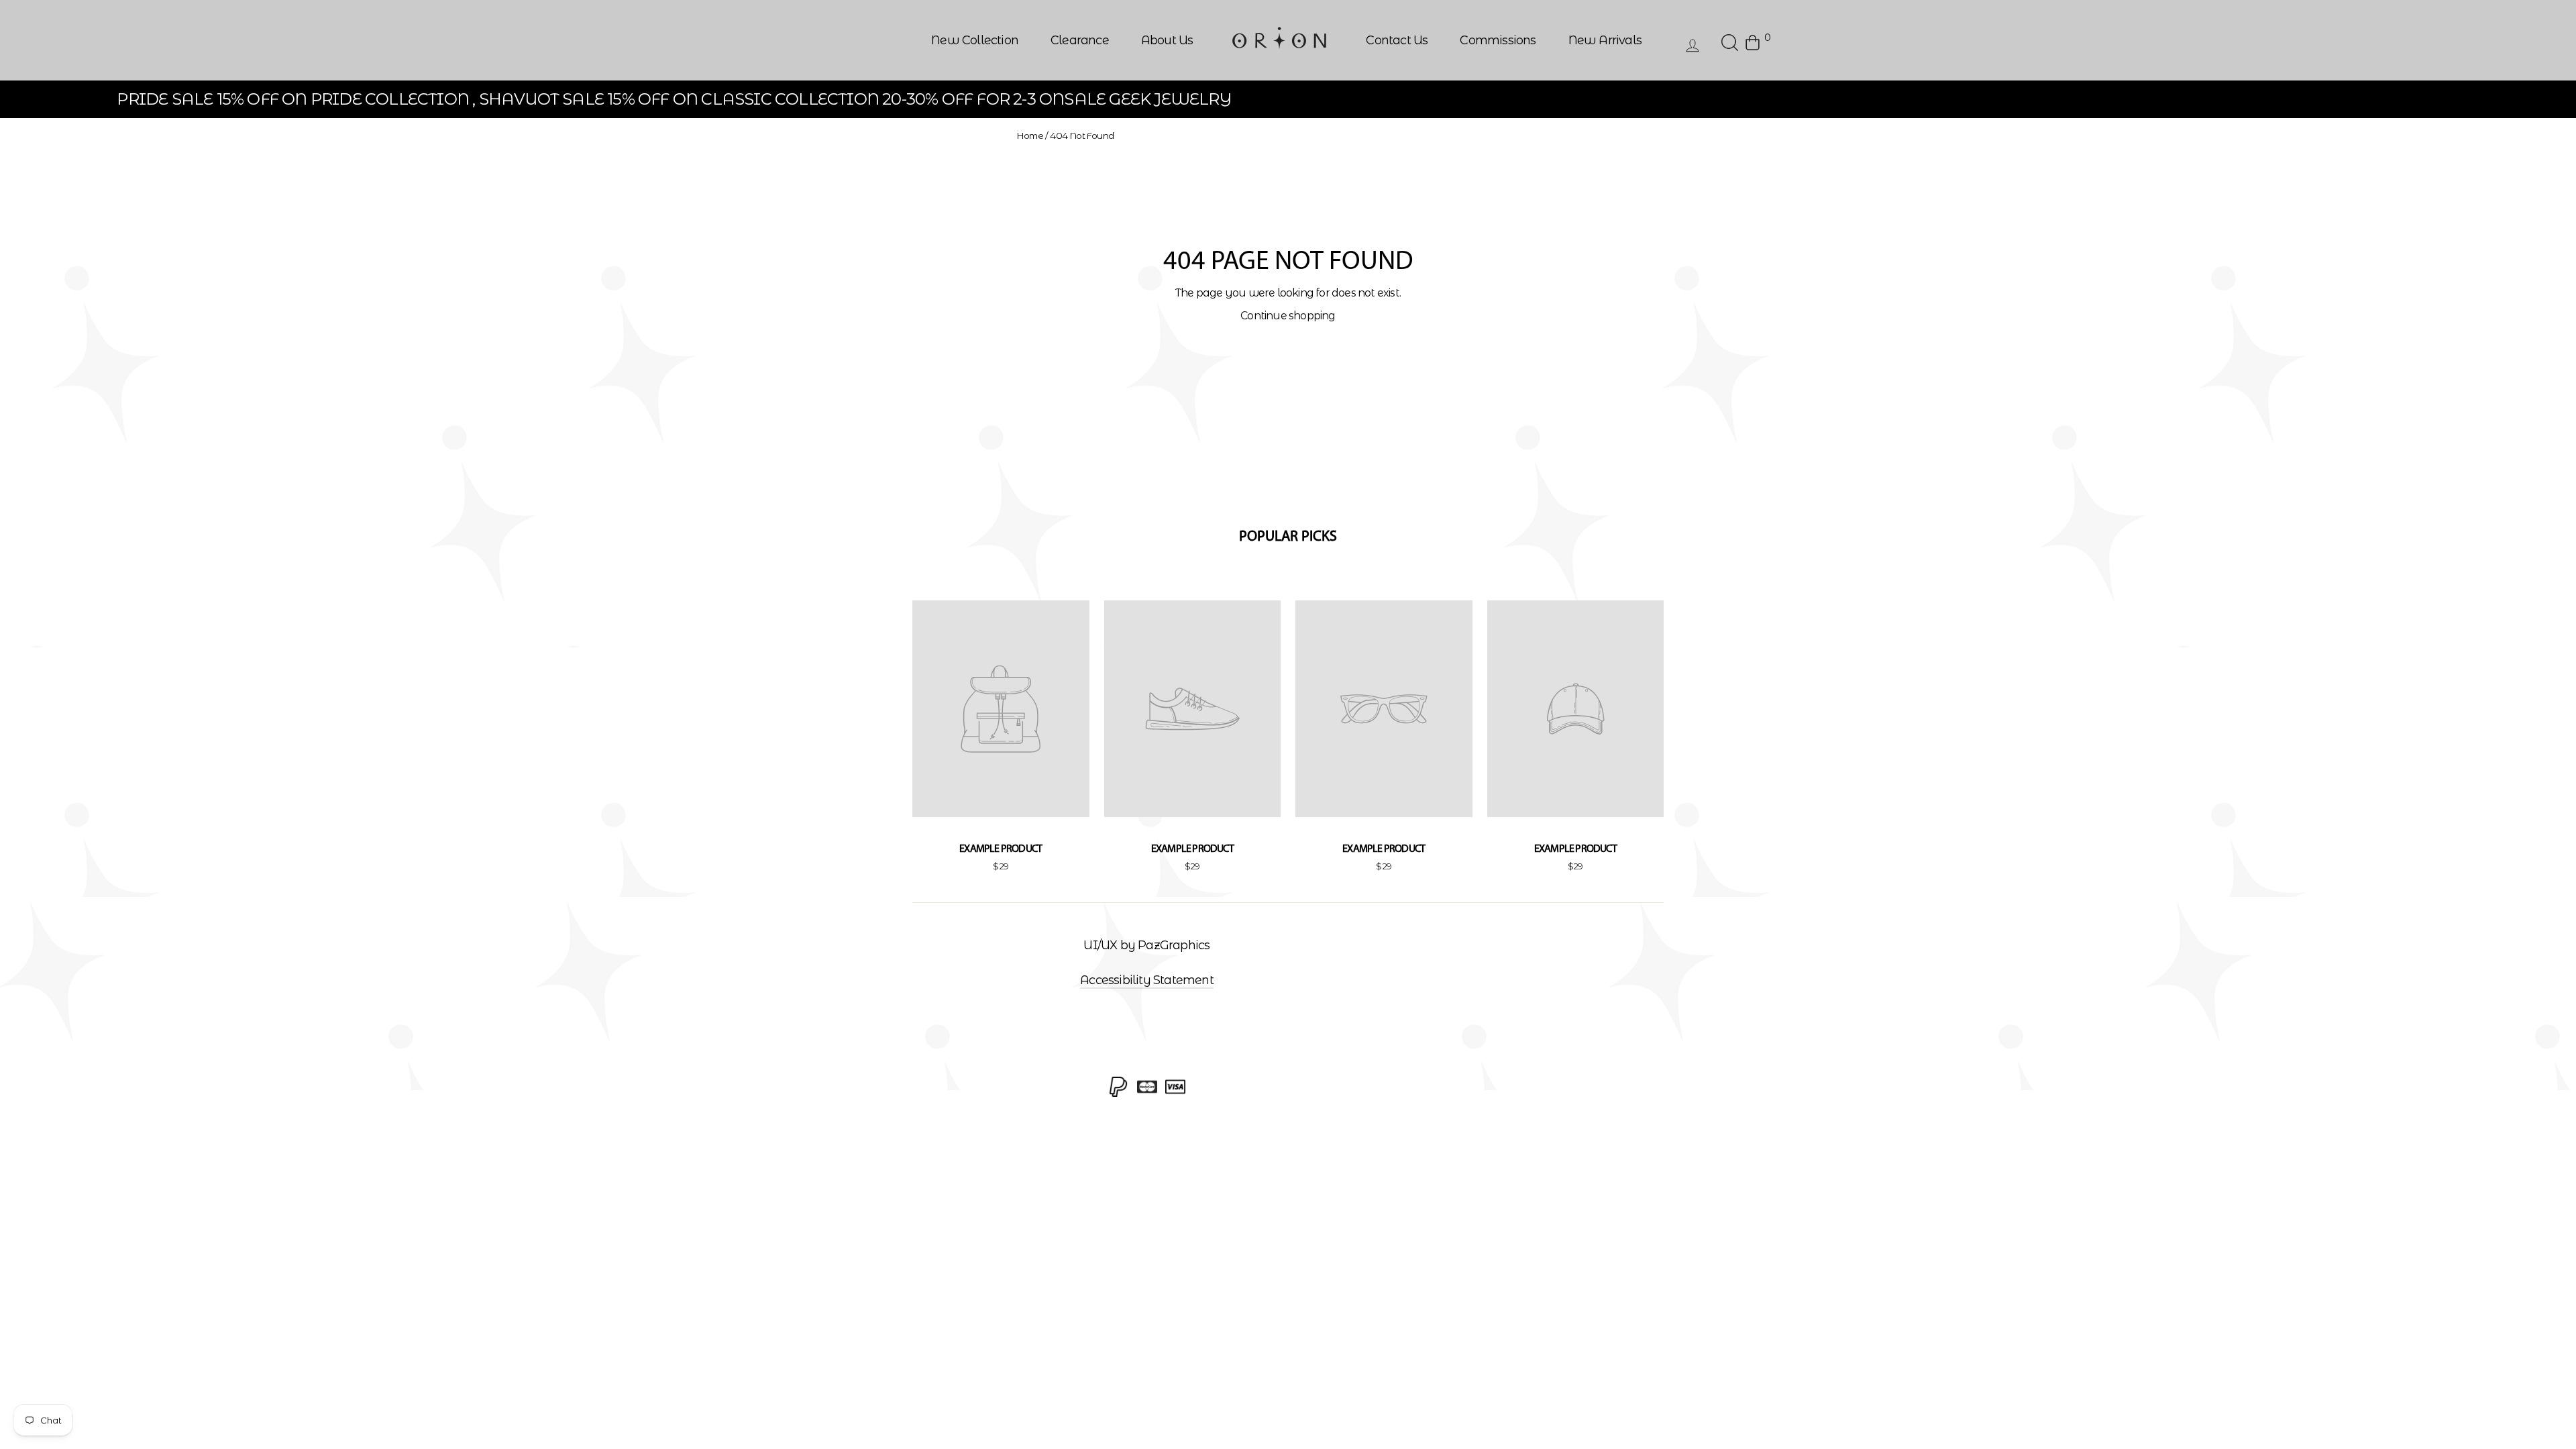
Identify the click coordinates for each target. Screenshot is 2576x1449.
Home (1030, 136)
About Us (1167, 40)
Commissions (1498, 40)
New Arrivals (1605, 40)
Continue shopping (1288, 316)
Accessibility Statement (1147, 980)
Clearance (1080, 40)
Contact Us (1397, 40)
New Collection (975, 40)
